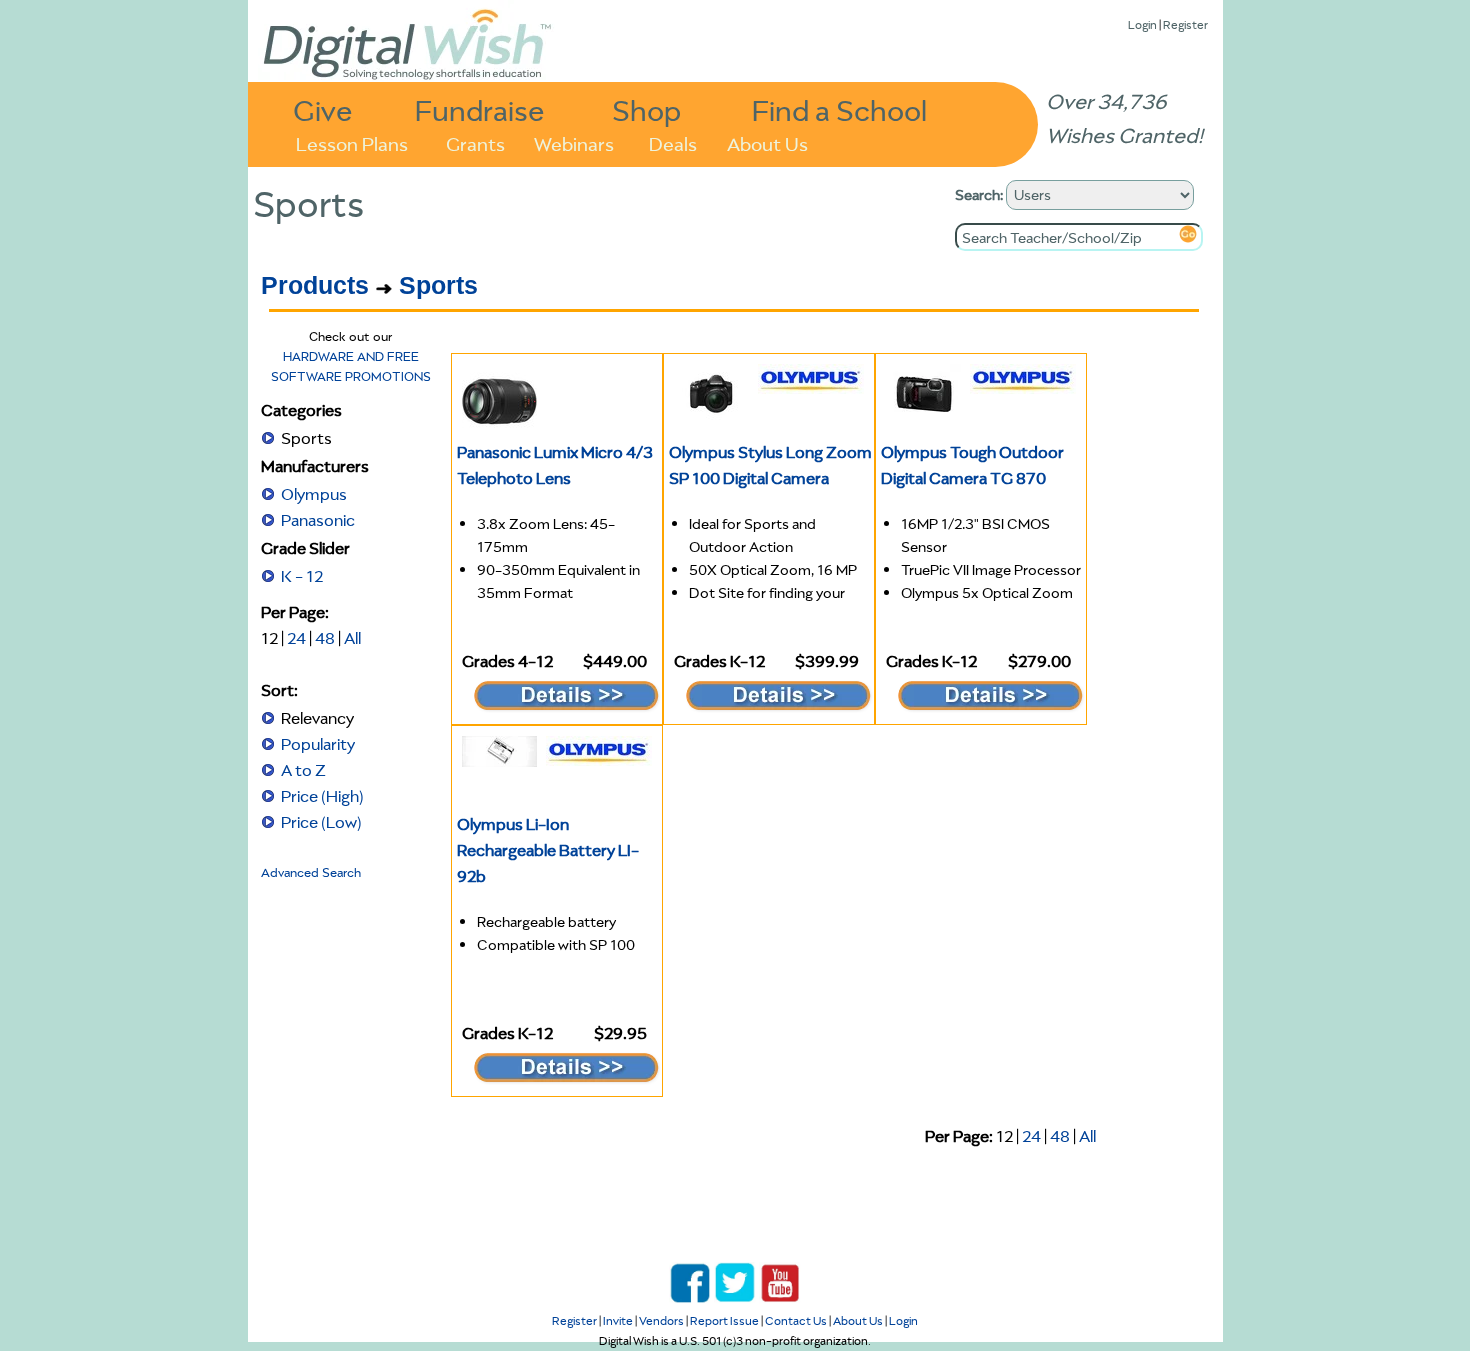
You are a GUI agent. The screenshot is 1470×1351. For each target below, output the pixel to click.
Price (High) (322, 796)
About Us (767, 142)
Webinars (574, 142)
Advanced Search (311, 872)
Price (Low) (321, 822)
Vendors (661, 1320)
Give (323, 109)
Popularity (318, 744)
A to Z (303, 770)
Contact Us (796, 1320)
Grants (475, 142)
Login (1142, 24)
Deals (673, 142)
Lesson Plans (352, 142)
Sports (438, 285)
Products (315, 285)
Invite (618, 1320)
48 (325, 638)
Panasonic (318, 520)
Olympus (314, 494)
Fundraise (480, 109)
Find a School (839, 109)
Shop (646, 109)
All (352, 638)
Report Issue (724, 1320)
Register (1185, 24)
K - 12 (302, 576)
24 (296, 638)
